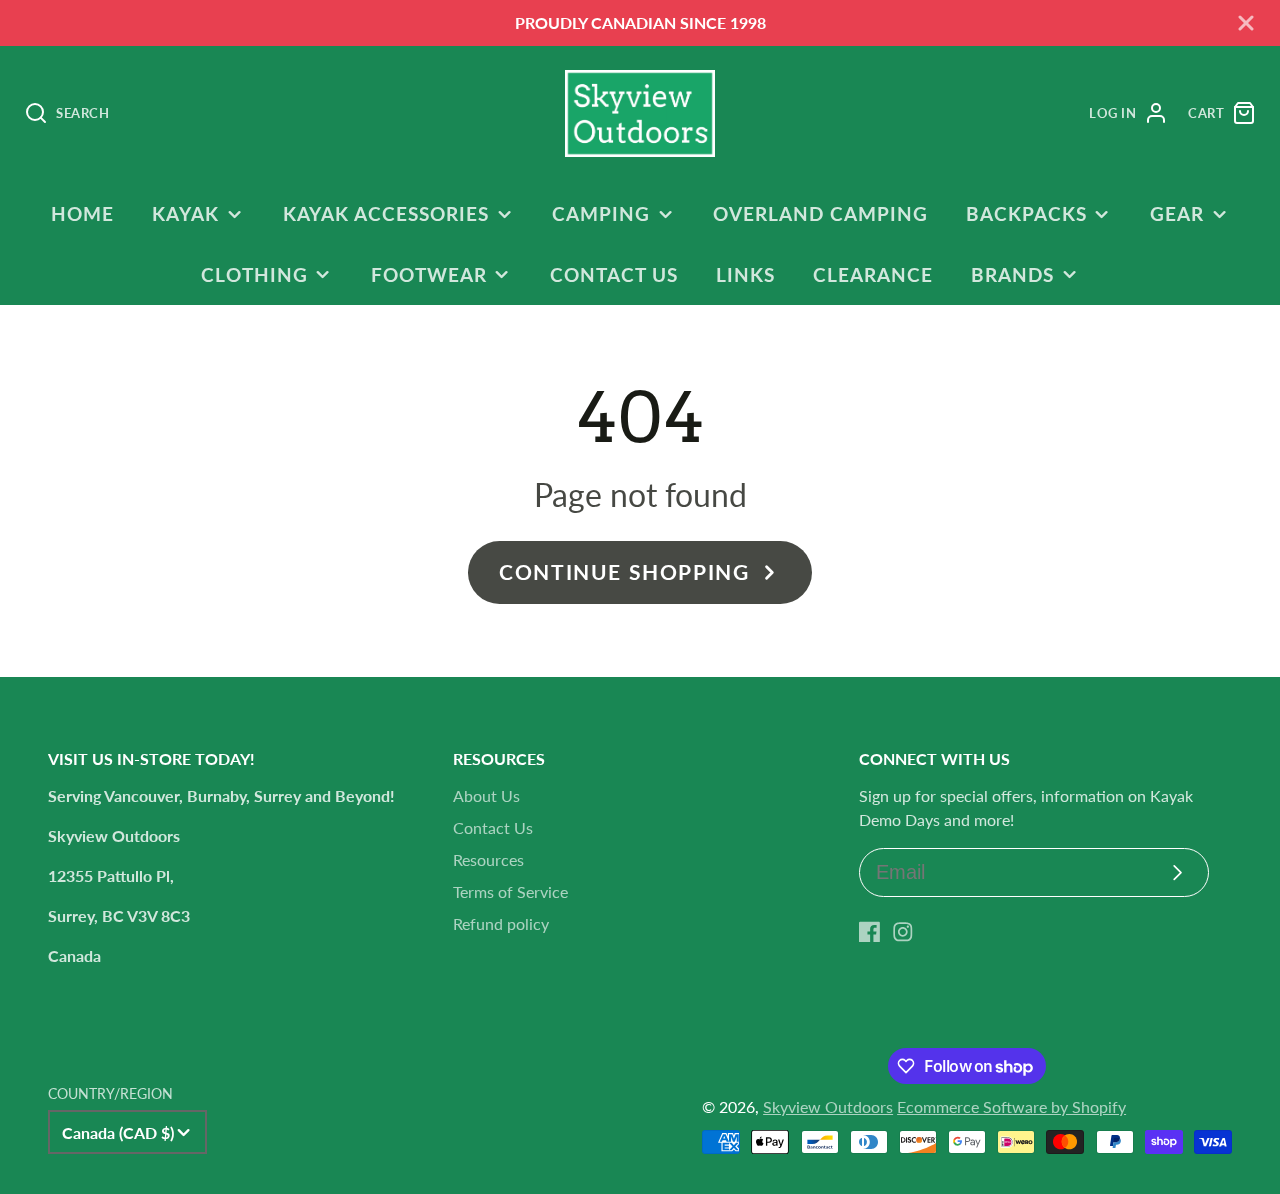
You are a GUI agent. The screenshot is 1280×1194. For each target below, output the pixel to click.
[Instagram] (903, 932)
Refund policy (501, 923)
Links (745, 274)
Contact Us (614, 274)
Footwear (429, 274)
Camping (601, 213)
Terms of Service (510, 891)
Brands (1012, 274)
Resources (488, 859)
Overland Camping (820, 213)
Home (82, 213)
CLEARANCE (873, 274)
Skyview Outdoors (828, 1106)
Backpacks (1026, 213)
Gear (1177, 213)
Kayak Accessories (386, 213)
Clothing (254, 274)
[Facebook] (870, 932)
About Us (486, 795)
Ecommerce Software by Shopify (1011, 1106)
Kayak (185, 213)
